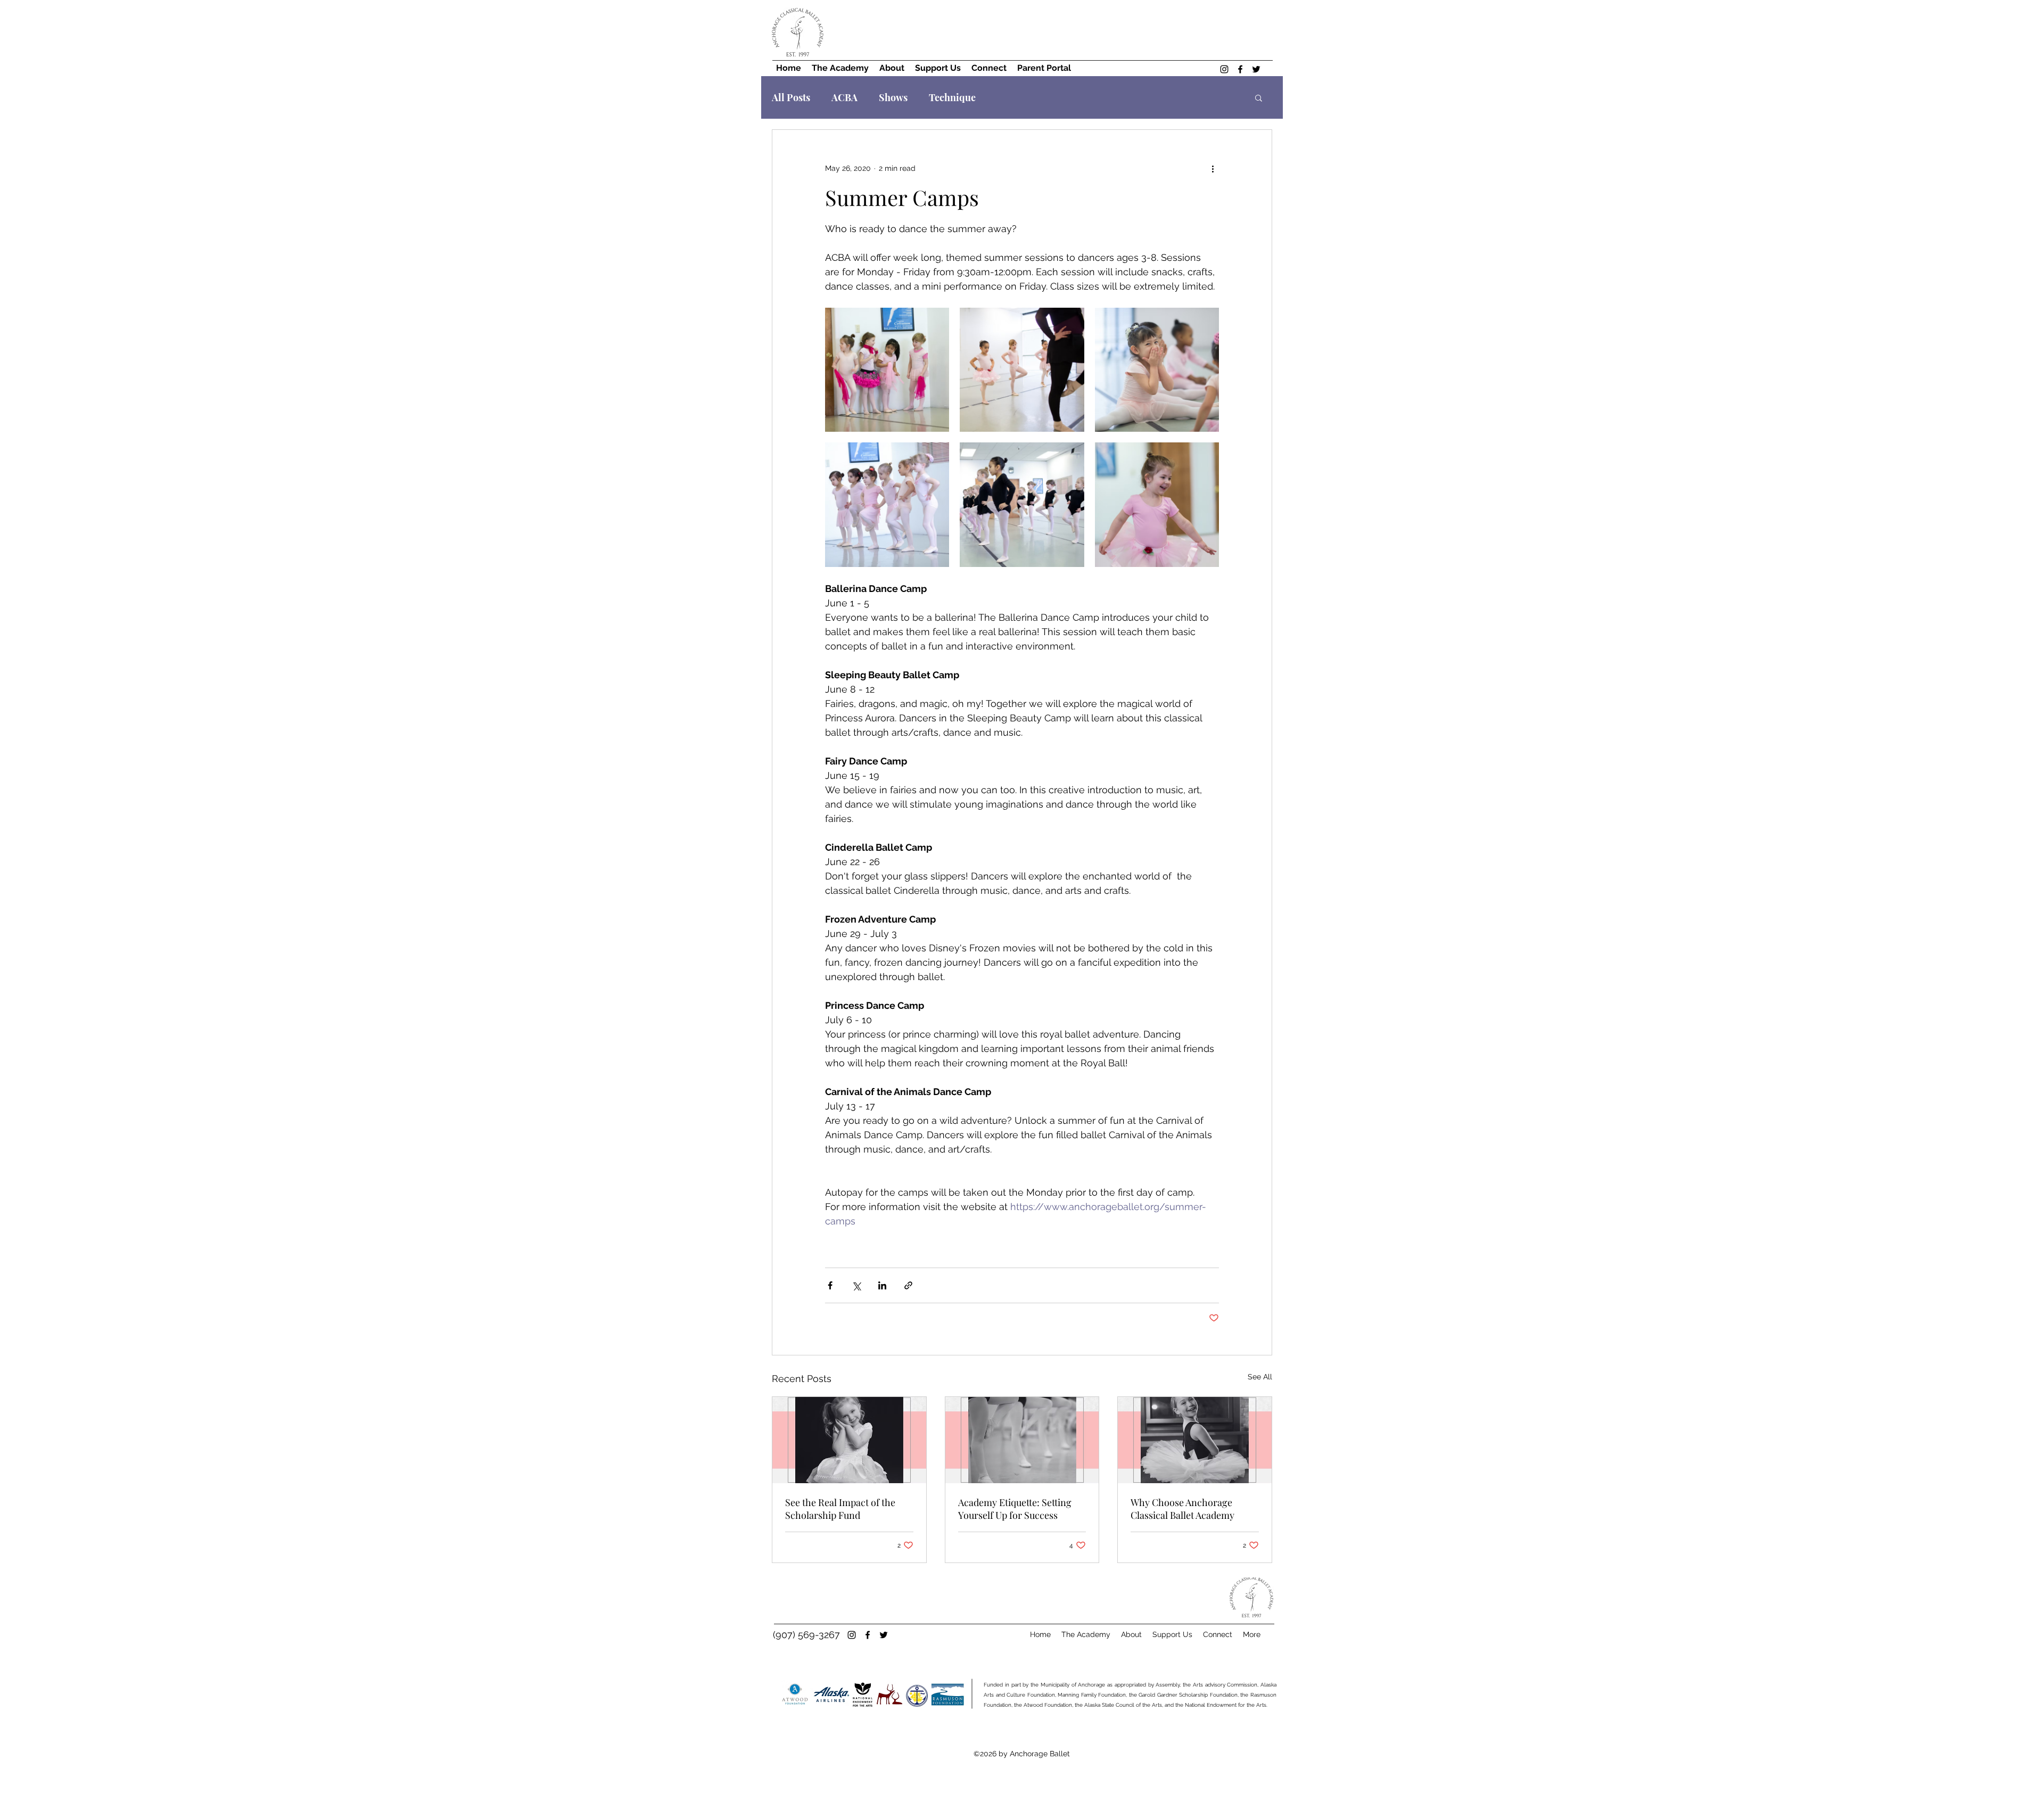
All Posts (791, 97)
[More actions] (1213, 168)
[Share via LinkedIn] (882, 1285)
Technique (952, 97)
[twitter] (1256, 69)
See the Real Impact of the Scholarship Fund (840, 1509)
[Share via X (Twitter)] (856, 1285)
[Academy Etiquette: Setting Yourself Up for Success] (1022, 1440)
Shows (893, 97)
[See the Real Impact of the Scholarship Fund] (849, 1440)
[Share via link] (908, 1285)
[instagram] (1224, 69)
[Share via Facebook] (830, 1285)
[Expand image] (887, 370)
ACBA (844, 97)
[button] (1259, 97)
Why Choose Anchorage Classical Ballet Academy (1182, 1509)
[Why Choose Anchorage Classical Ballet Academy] (1195, 1440)
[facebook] (1240, 69)
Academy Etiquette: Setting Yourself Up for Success (1015, 1509)
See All (1260, 1377)
